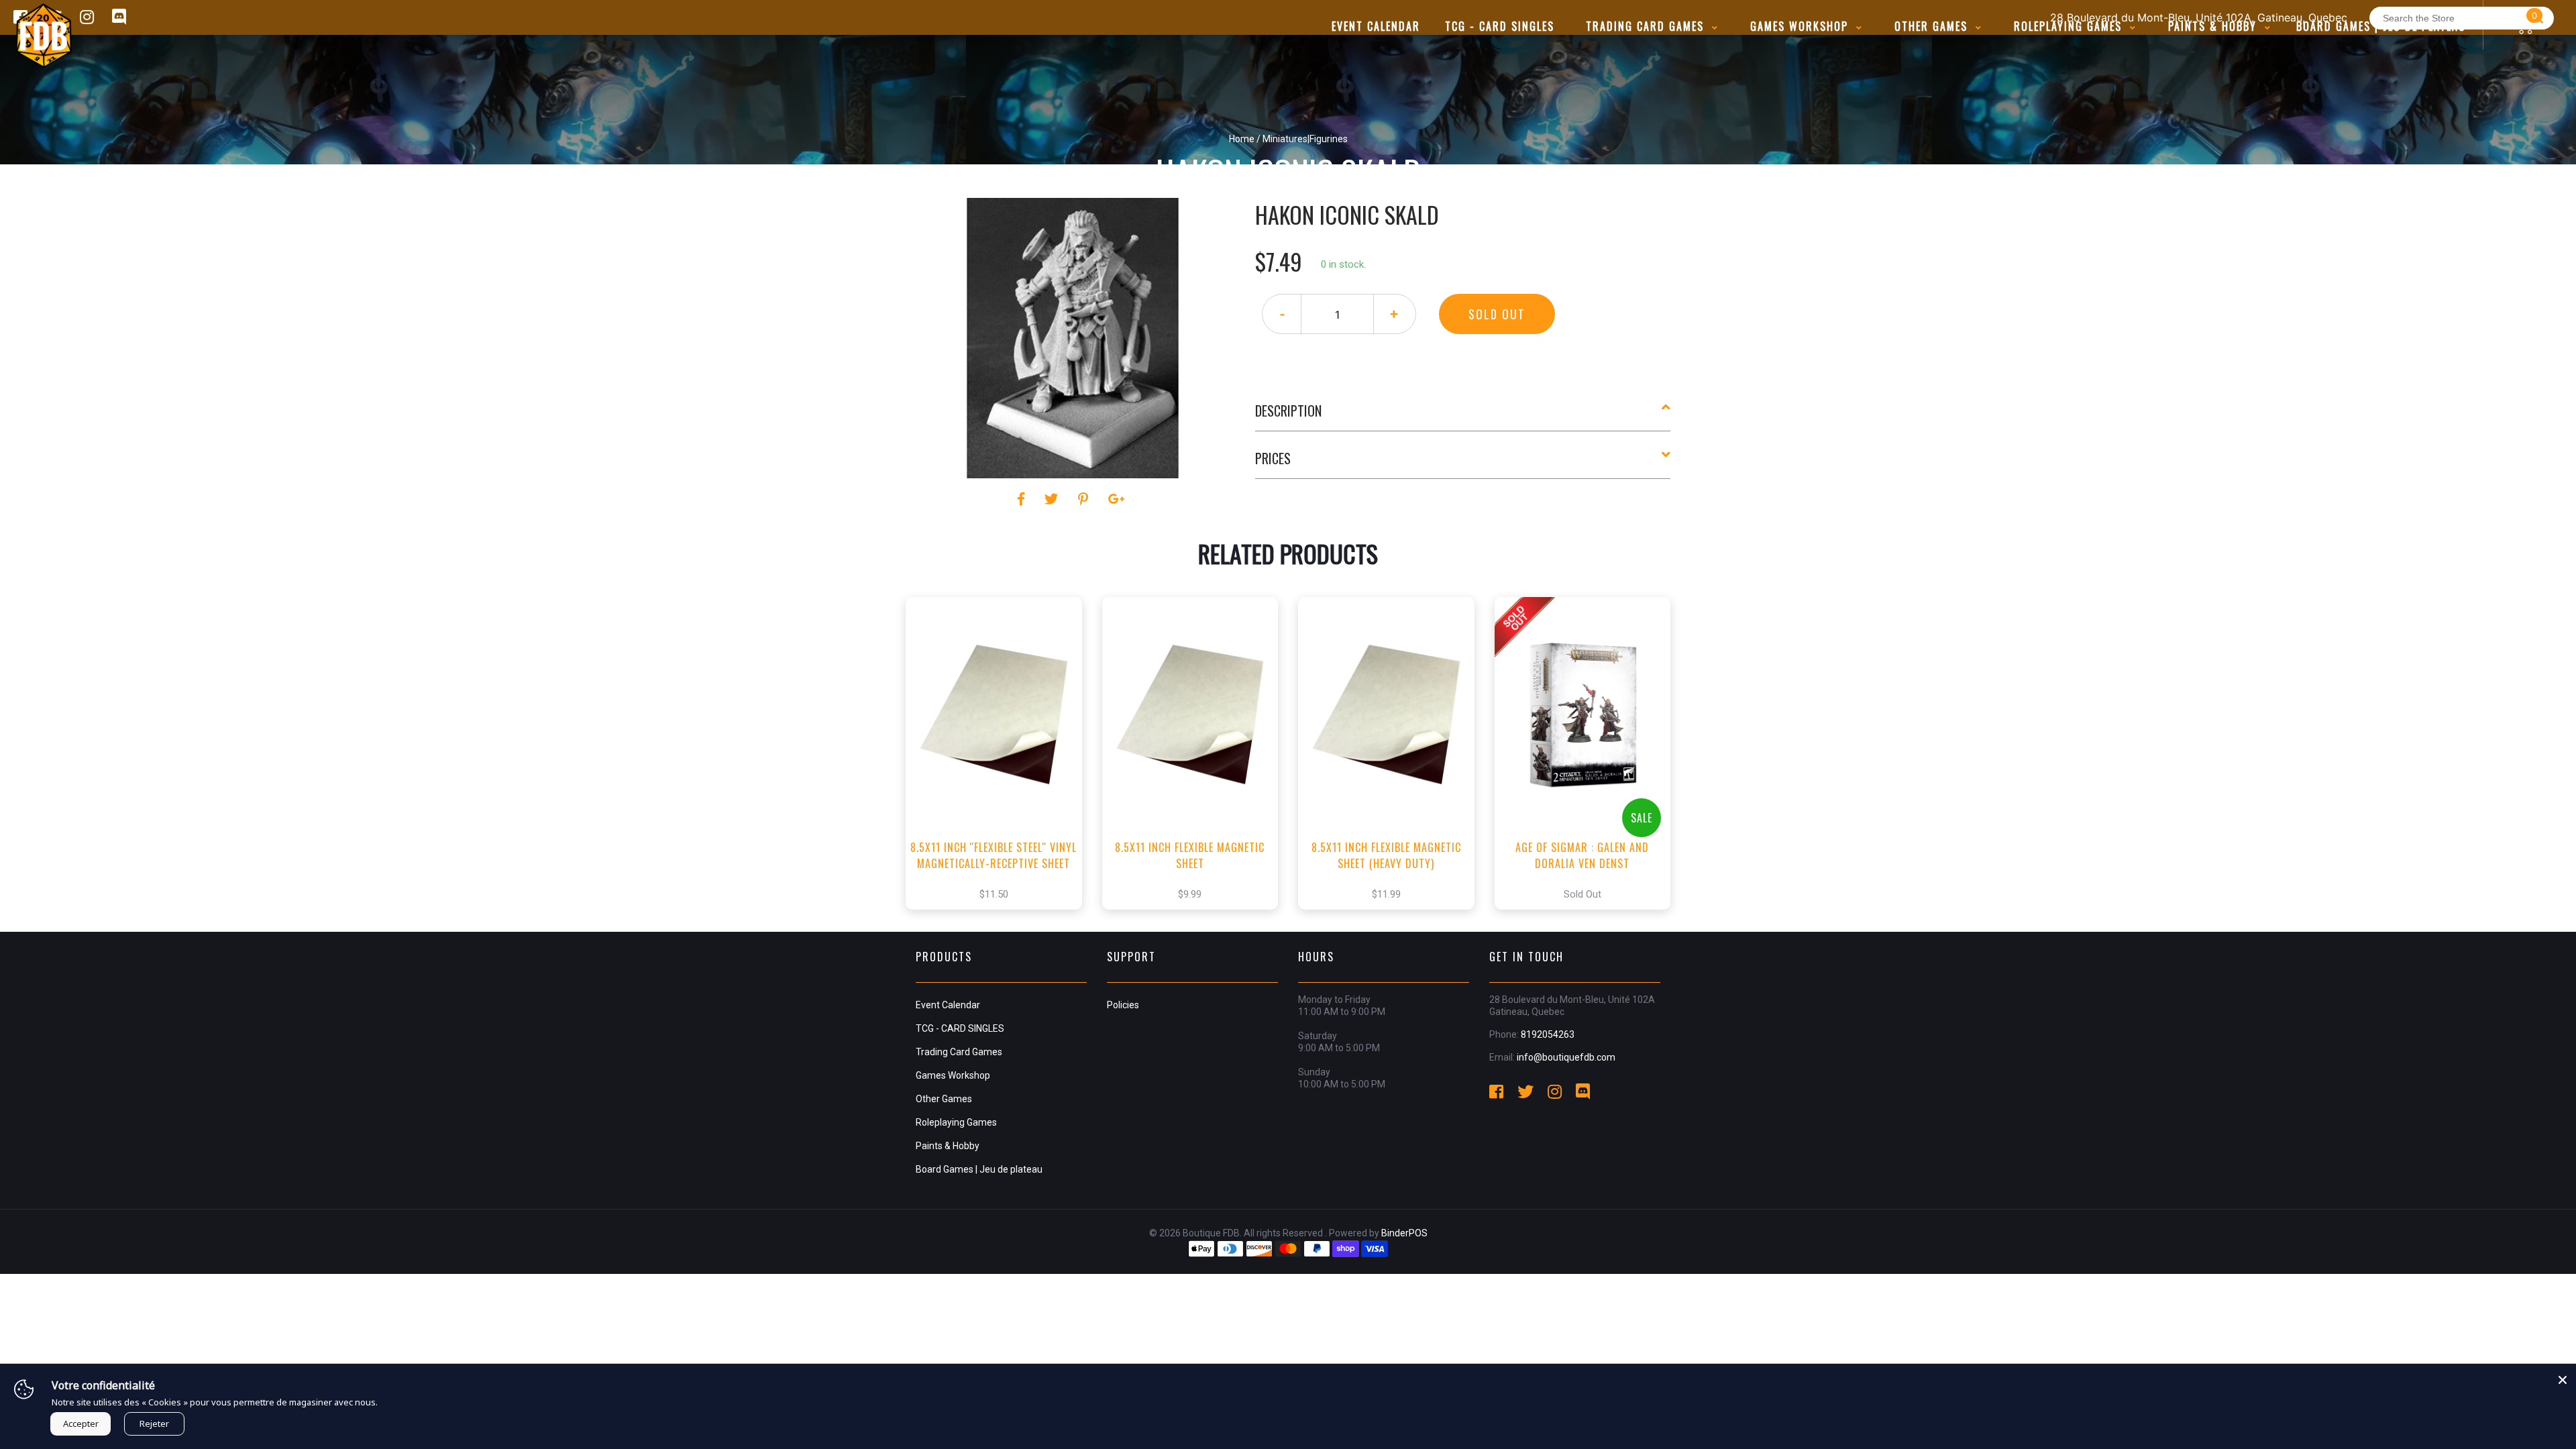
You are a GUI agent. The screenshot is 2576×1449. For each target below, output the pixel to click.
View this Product (1000, 773)
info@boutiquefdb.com (1566, 1057)
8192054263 (1548, 1034)
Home (1242, 139)
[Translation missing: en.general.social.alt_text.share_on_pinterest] (1085, 499)
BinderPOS (1404, 1233)
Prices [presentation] (1273, 458)
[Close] (2563, 1377)
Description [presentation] (1288, 411)
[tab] (1463, 416)
